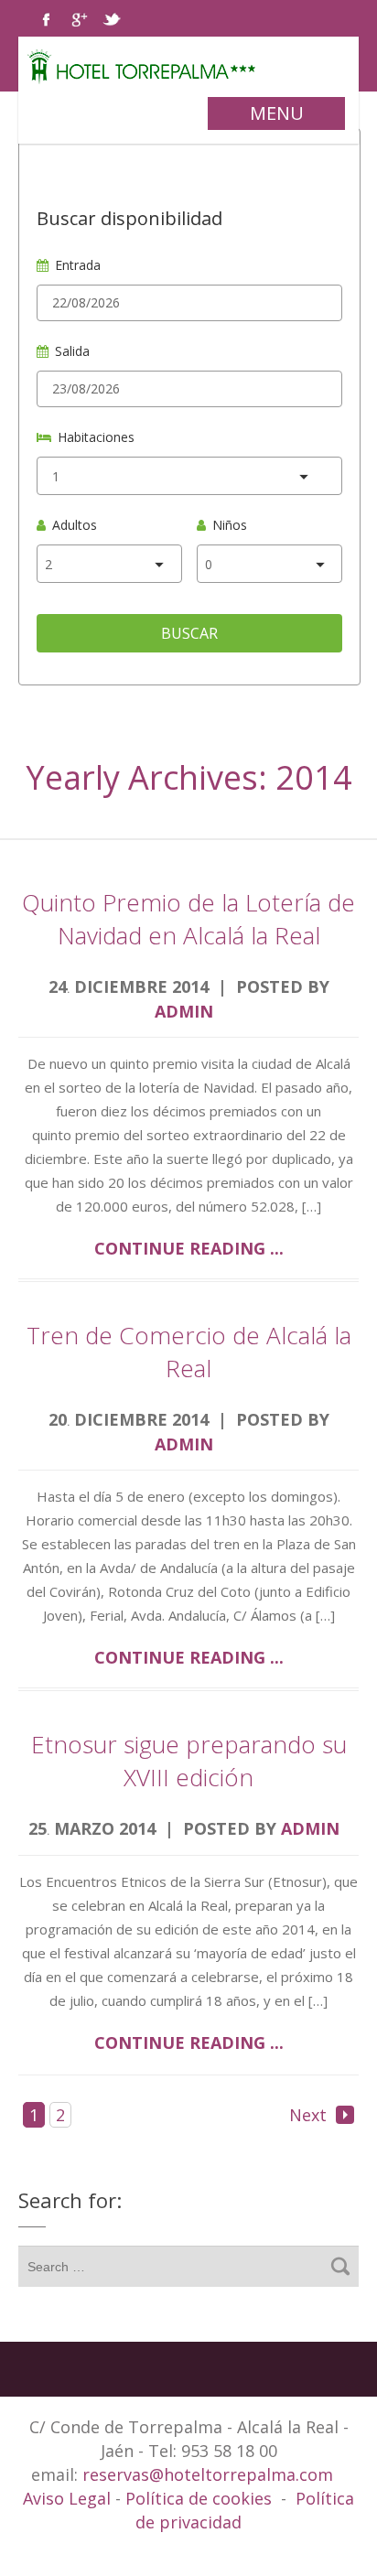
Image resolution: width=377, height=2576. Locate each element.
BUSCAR (189, 633)
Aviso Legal (69, 2498)
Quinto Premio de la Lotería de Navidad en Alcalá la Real (188, 919)
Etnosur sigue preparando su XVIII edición (189, 1761)
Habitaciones (96, 437)
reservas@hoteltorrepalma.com (210, 2474)
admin (184, 1011)
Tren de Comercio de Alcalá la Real (189, 1352)
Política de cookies (199, 2498)
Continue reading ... (189, 1248)
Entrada (78, 265)
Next (308, 2115)
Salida (72, 351)
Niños (230, 525)
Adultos (75, 525)
